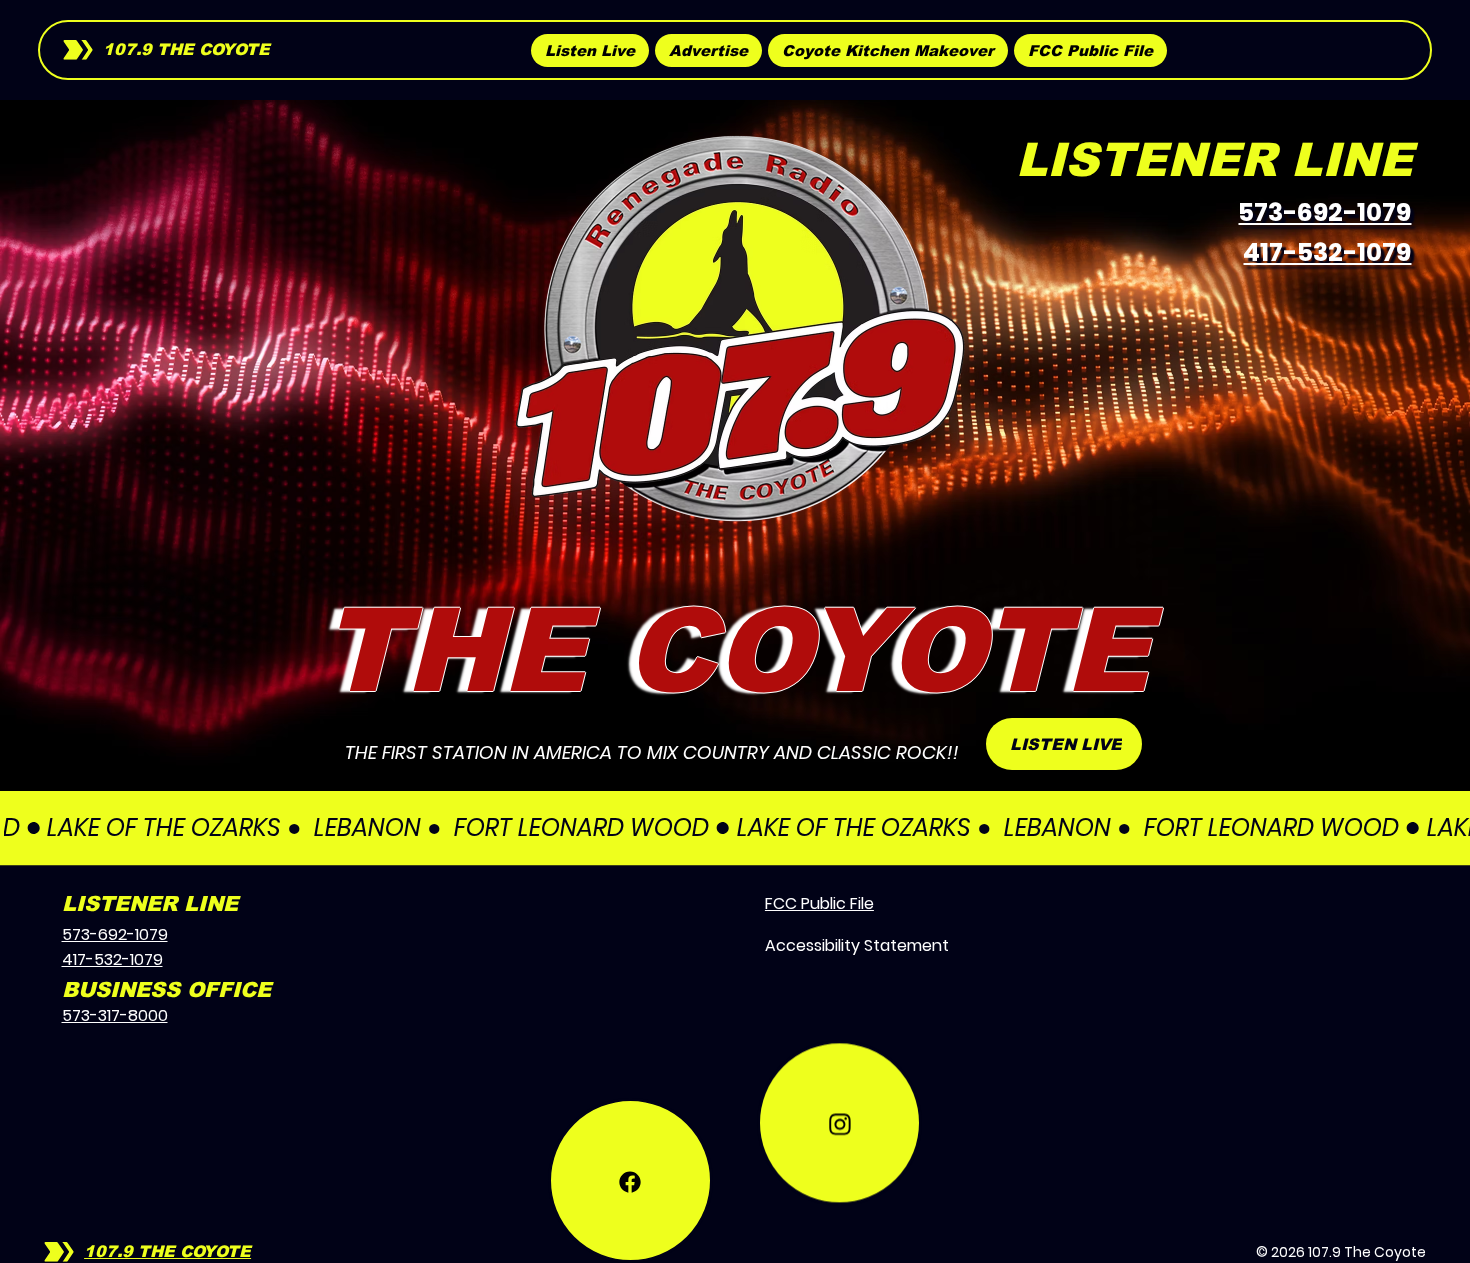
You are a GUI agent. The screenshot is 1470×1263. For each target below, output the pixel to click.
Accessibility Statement (857, 945)
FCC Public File (819, 903)
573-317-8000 (115, 1015)
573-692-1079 (1324, 212)
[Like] (630, 1136)
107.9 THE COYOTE (186, 49)
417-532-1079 (1327, 252)
